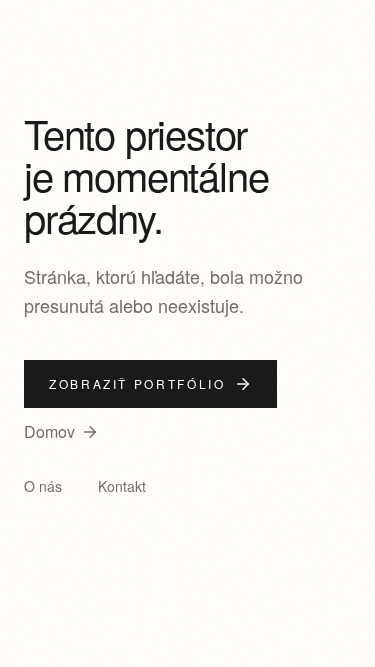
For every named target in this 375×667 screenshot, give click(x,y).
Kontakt (122, 486)
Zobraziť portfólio (137, 383)
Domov (49, 431)
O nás (43, 486)
